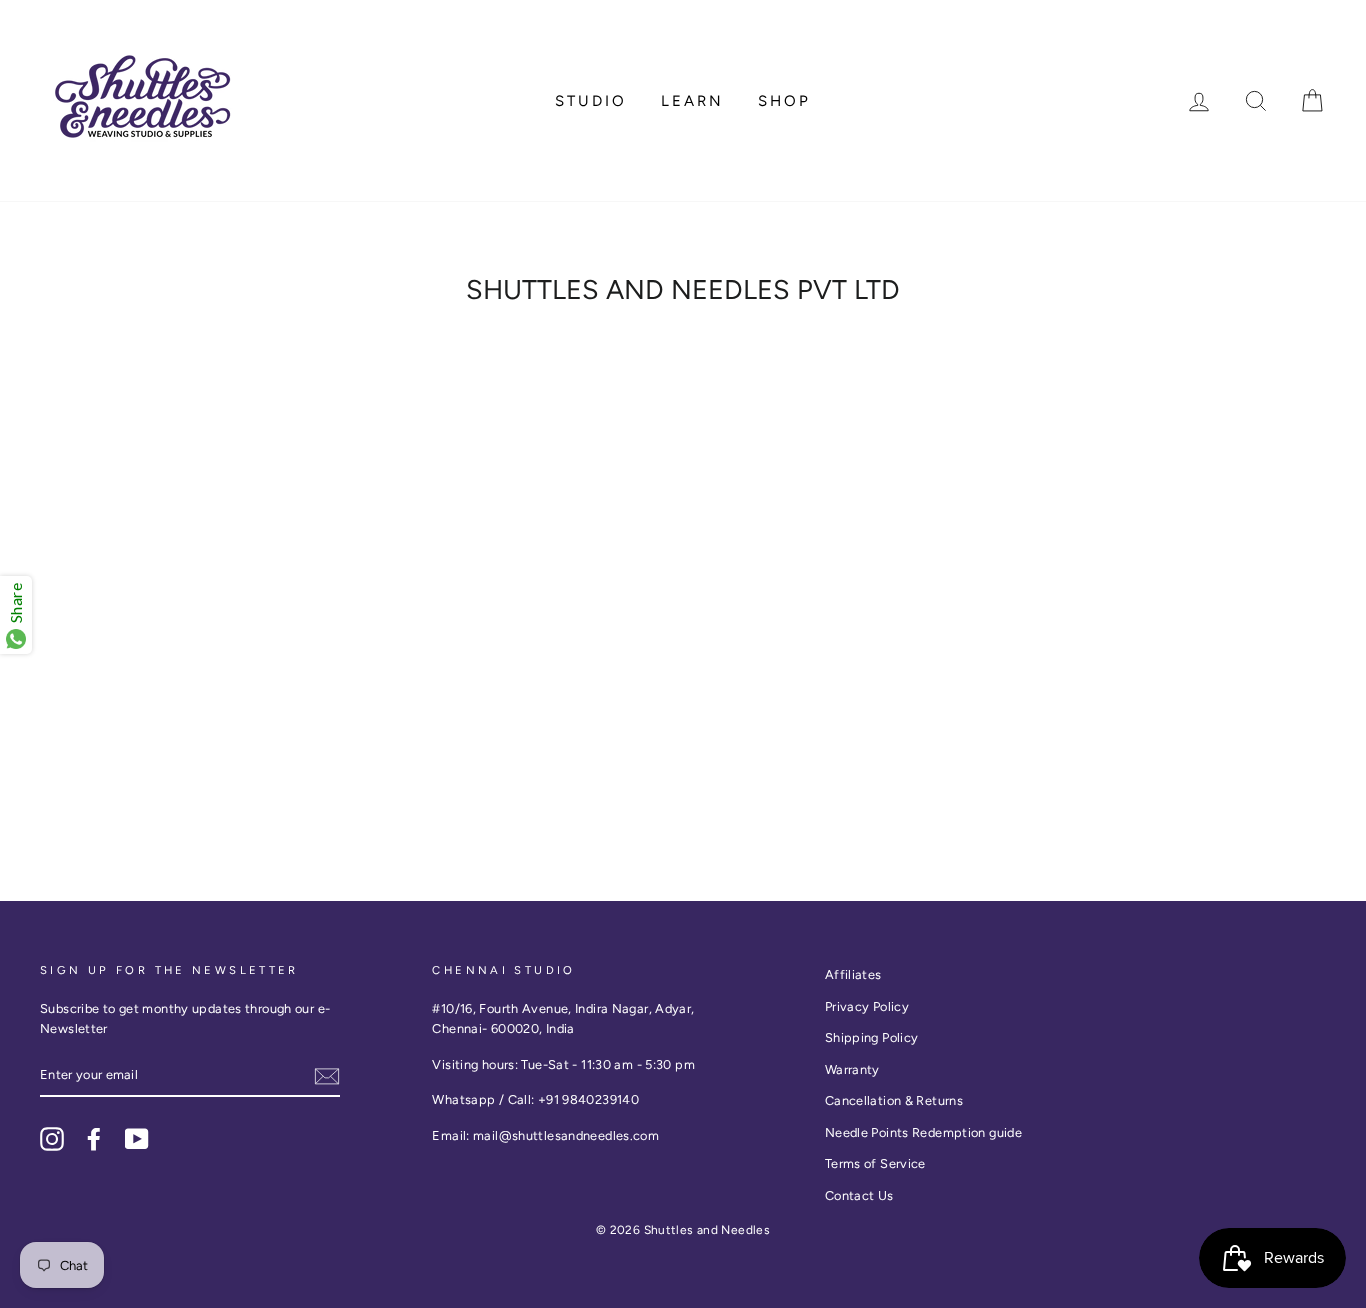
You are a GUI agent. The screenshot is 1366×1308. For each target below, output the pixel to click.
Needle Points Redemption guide (923, 1132)
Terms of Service (875, 1163)
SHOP (784, 101)
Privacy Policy (867, 1006)
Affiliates (853, 974)
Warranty (852, 1069)
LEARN (692, 101)
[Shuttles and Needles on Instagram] (52, 1139)
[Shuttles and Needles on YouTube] (137, 1139)
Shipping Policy (872, 1037)
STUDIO (591, 101)
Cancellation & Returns (894, 1100)
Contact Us (859, 1195)
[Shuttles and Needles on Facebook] (94, 1139)
